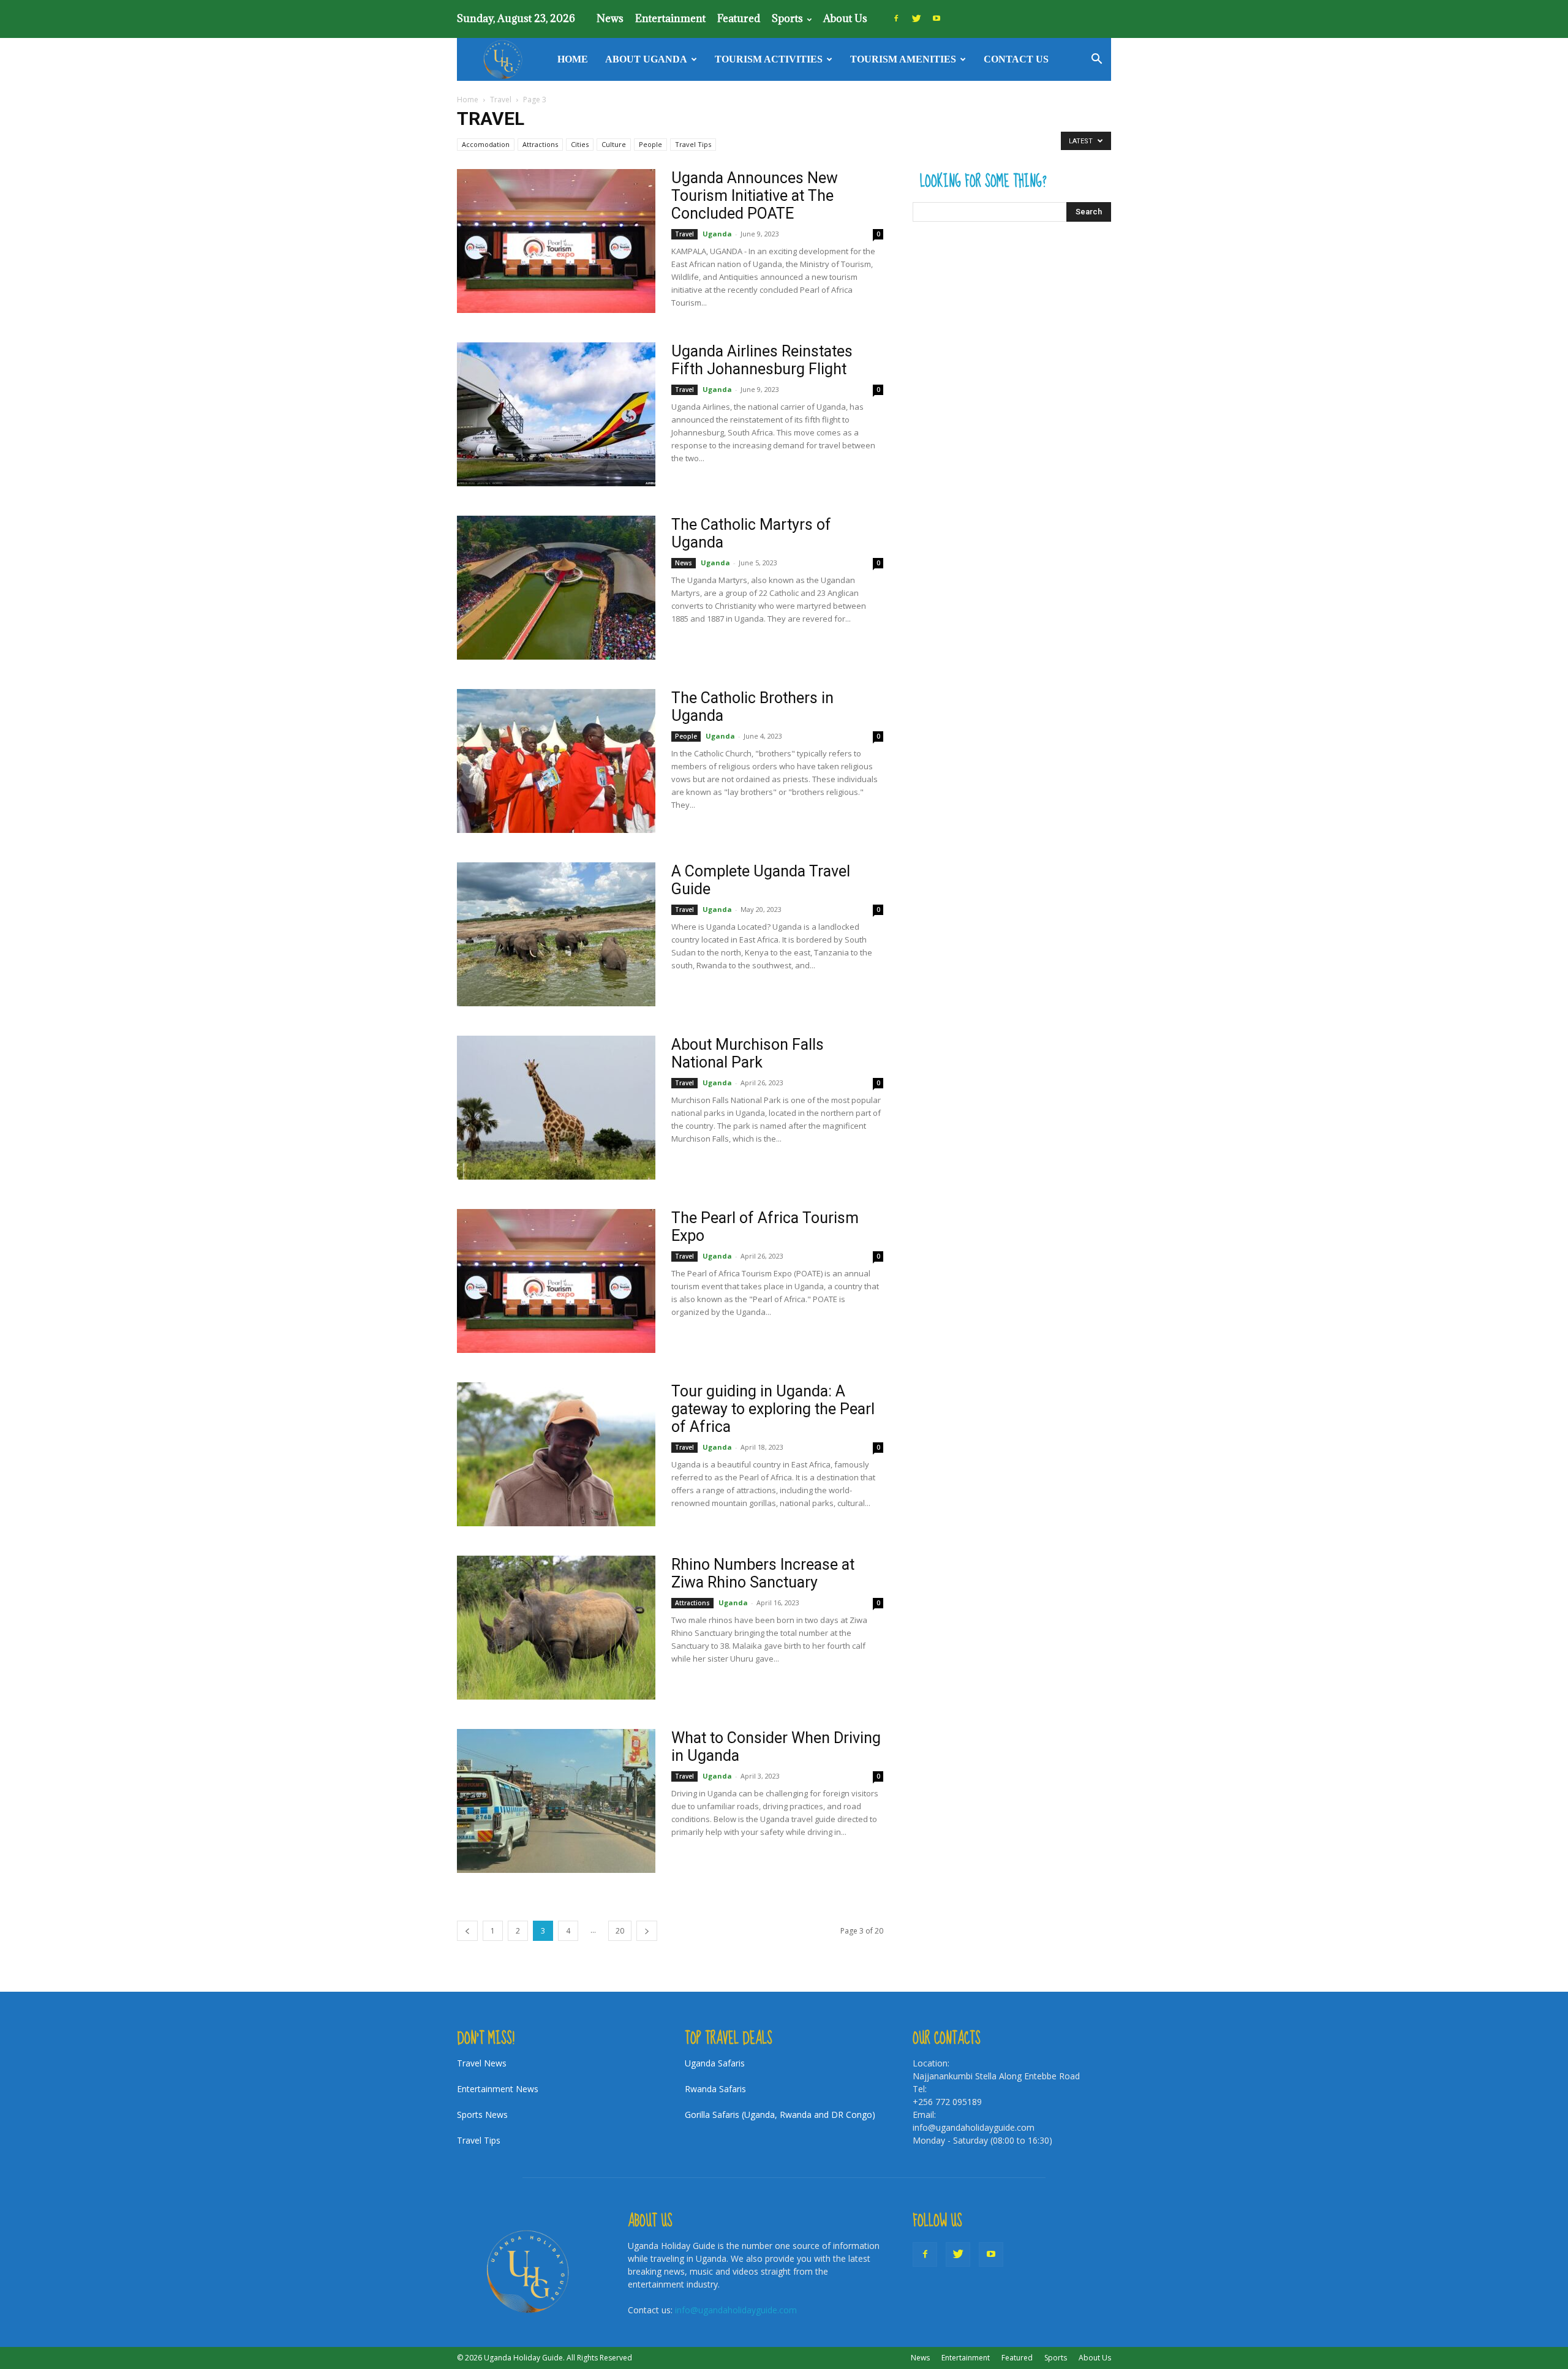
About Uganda (646, 59)
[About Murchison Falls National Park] (556, 1108)
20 (620, 1931)
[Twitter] (916, 18)
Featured (739, 18)
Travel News (482, 2063)
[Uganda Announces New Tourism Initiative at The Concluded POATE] (556, 241)
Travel (501, 100)
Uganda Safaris (715, 2063)
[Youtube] (937, 18)
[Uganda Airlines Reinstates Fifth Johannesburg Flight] (556, 414)
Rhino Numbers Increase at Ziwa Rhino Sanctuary (763, 1573)
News (610, 18)
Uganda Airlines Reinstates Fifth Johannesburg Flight (762, 360)
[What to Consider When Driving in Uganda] (556, 1801)
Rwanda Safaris (715, 2089)
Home (573, 59)
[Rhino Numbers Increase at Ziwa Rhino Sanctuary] (556, 1628)
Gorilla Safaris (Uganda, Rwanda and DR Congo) (780, 2115)
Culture (614, 144)
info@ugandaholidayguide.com (736, 2310)
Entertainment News (498, 2089)
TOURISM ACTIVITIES (769, 59)
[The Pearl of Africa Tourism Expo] (556, 1281)
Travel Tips (693, 144)
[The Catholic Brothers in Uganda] (556, 761)
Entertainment (670, 18)
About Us (845, 18)
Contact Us (1016, 59)
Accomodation (486, 144)
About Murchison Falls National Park (748, 1053)
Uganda (717, 234)
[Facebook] (896, 18)
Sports (787, 18)
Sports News (482, 2115)
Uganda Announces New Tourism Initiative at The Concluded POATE (755, 196)
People (650, 144)
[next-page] (647, 1931)
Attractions (540, 144)
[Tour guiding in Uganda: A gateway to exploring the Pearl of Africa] (556, 1454)
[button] (1096, 60)
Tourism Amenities (903, 59)
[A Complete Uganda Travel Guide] (556, 934)
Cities (580, 144)
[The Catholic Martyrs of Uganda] (556, 588)
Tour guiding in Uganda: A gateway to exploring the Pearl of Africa (773, 1409)
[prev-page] (467, 1931)
